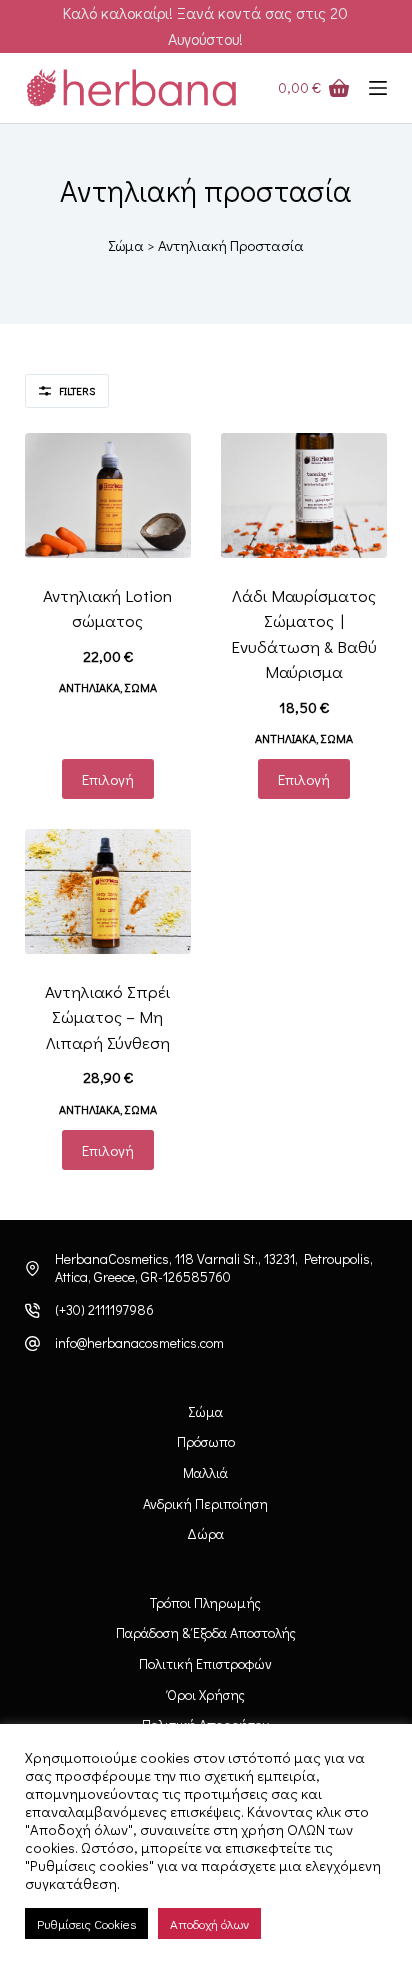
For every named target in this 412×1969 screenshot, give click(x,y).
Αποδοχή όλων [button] (209, 1923)
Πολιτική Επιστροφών (205, 1664)
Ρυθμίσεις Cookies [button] (86, 1923)
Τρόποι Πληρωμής (205, 1603)
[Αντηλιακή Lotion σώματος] (108, 495)
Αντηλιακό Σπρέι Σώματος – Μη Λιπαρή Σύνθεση (107, 1017)
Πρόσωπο (206, 1442)
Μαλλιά (205, 1473)
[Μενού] (378, 88)
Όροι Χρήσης (206, 1695)
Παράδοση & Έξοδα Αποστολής (206, 1633)
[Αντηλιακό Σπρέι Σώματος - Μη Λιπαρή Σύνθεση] (108, 891)
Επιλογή (108, 779)
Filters (77, 390)
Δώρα (205, 1534)
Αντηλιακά (89, 687)
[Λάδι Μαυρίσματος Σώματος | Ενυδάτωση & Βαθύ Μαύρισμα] (304, 495)
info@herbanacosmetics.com (139, 1342)
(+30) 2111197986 (104, 1309)
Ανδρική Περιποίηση (205, 1504)
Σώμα (126, 245)
